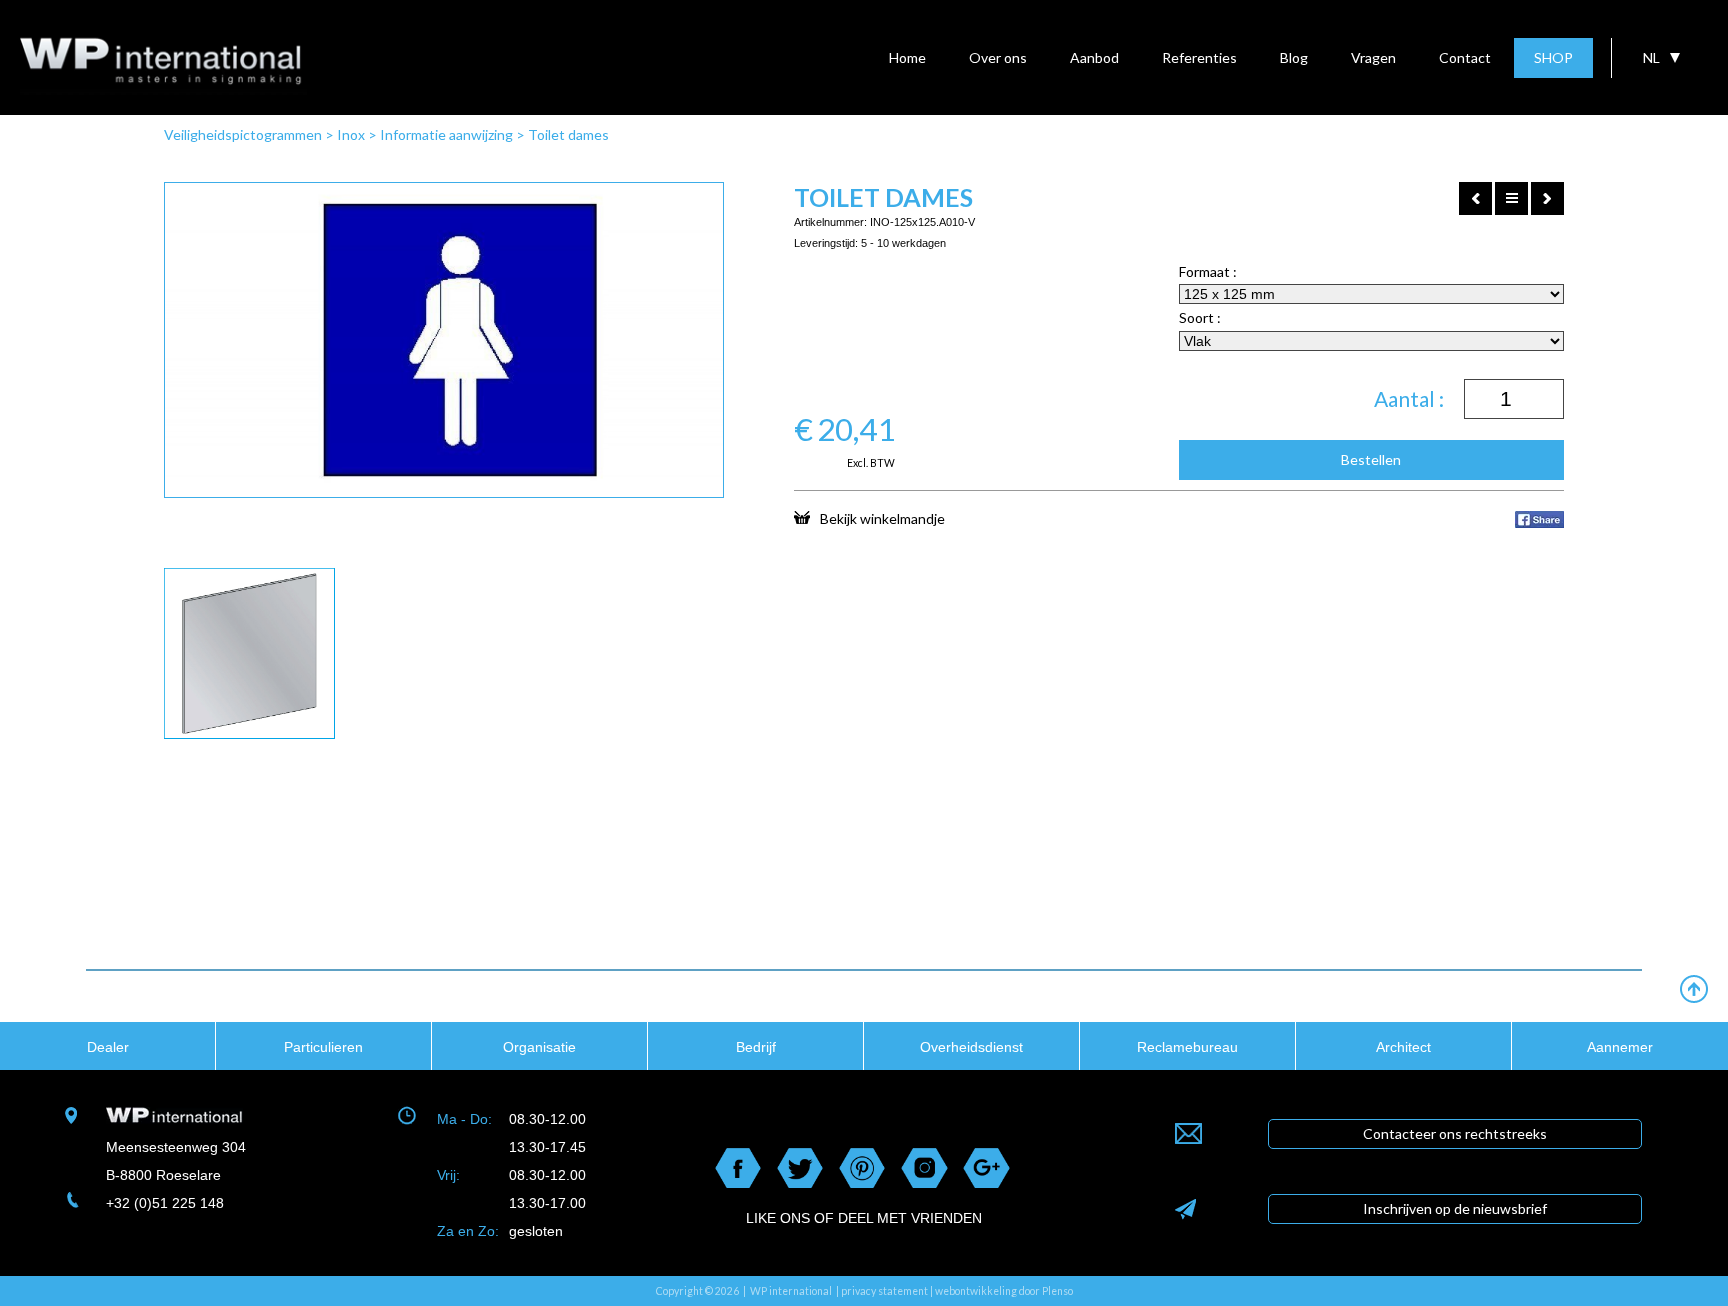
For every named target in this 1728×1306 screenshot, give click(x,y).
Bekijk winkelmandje (882, 518)
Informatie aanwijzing (446, 134)
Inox (351, 134)
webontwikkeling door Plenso (1004, 1291)
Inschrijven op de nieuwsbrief (1455, 1208)
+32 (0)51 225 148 (165, 1203)
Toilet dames (568, 134)
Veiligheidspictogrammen (243, 134)
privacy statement (884, 1291)
